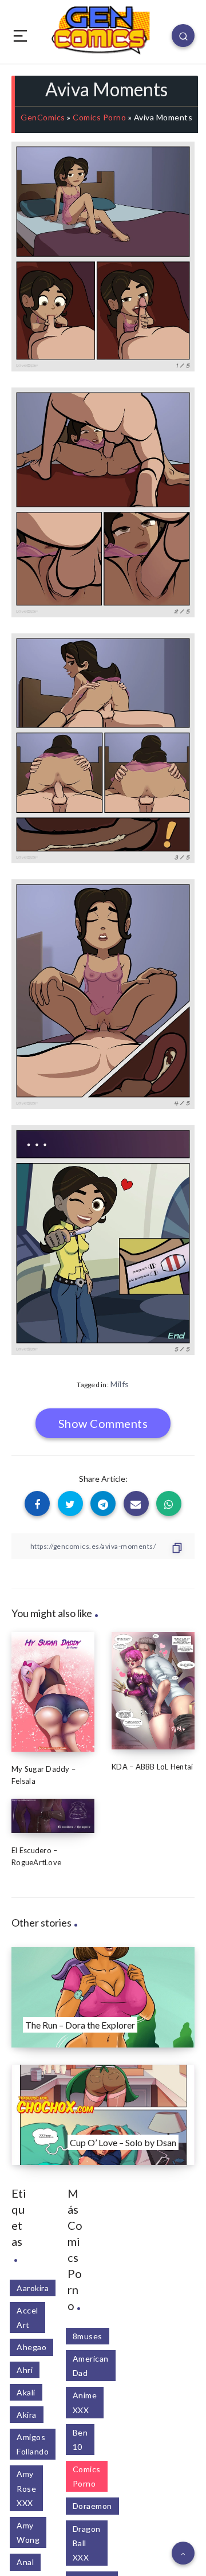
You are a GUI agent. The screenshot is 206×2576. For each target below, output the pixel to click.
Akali (26, 2392)
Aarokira (33, 2288)
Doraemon (92, 2506)
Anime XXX (85, 2402)
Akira (27, 2415)
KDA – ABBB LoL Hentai (152, 1767)
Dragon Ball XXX (87, 2543)
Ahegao (31, 2347)
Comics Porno (99, 117)
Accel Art (27, 2317)
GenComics (43, 117)
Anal (25, 2562)
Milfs (120, 1384)
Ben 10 (80, 2440)
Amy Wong (28, 2532)
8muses (88, 2336)
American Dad (91, 2366)
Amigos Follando (33, 2444)
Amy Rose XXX (26, 2488)
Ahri (25, 2370)
